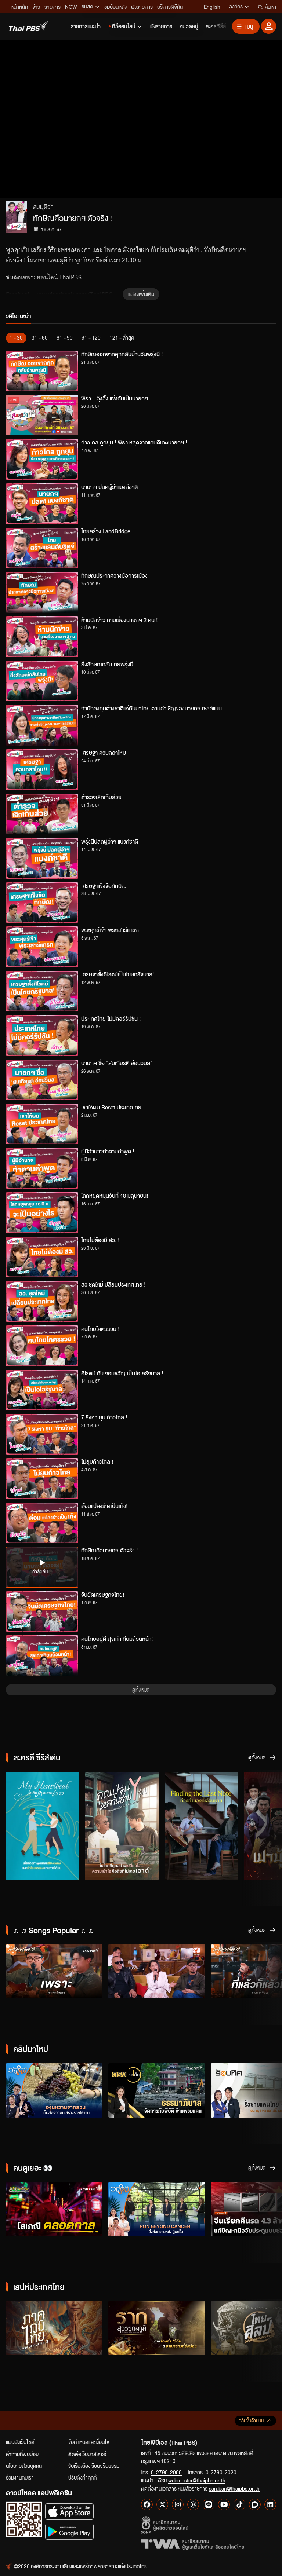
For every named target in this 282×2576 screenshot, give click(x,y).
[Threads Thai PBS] (193, 2504)
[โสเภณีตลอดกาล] (54, 2209)
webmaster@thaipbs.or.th (197, 2480)
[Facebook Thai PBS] (147, 2504)
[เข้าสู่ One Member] (269, 26)
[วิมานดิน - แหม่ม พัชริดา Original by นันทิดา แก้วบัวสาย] (157, 1971)
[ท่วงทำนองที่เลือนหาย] (201, 1826)
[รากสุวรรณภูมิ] (157, 2328)
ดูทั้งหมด (141, 1690)
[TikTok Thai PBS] (239, 2504)
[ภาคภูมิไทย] (54, 2328)
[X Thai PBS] (162, 2504)
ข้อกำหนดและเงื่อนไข (89, 2442)
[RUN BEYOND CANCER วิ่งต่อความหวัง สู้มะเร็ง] (157, 2209)
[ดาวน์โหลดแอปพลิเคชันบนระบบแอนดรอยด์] (69, 2531)
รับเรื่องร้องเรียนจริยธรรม (94, 2466)
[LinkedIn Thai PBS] (270, 2504)
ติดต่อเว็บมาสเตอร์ (87, 2454)
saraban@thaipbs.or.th (234, 2488)
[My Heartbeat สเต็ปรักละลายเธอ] (43, 1826)
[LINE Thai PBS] (209, 2504)
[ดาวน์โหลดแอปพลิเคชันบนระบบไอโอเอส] (69, 2511)
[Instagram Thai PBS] (178, 2504)
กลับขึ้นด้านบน (251, 2421)
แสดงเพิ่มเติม (141, 294)
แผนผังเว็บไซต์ (20, 2442)
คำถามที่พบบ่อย (22, 2454)
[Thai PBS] (29, 26)
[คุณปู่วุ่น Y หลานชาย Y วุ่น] (122, 1826)
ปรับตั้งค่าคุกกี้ (82, 2477)
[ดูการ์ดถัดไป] (267, 1825)
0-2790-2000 (166, 2472)
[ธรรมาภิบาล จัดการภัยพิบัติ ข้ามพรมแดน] (157, 2090)
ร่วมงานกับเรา (20, 2477)
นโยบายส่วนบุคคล (24, 2466)
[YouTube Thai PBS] (224, 2504)
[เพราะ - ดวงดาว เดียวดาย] (54, 1971)
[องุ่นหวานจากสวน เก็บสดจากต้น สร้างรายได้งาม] (54, 2090)
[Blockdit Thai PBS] (255, 2504)
